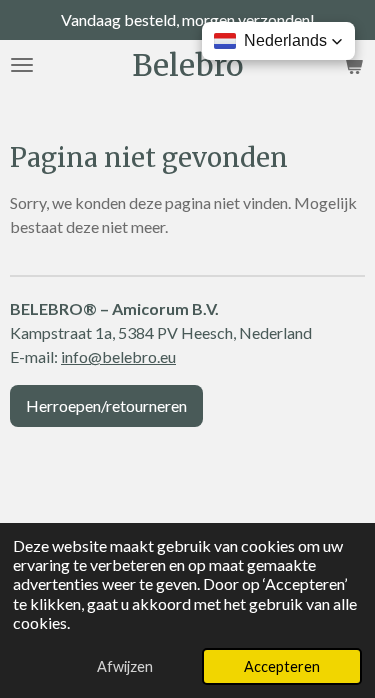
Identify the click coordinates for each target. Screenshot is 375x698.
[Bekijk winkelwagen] (353, 65)
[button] (278, 41)
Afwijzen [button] (125, 666)
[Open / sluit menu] (22, 65)
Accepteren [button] (282, 666)
